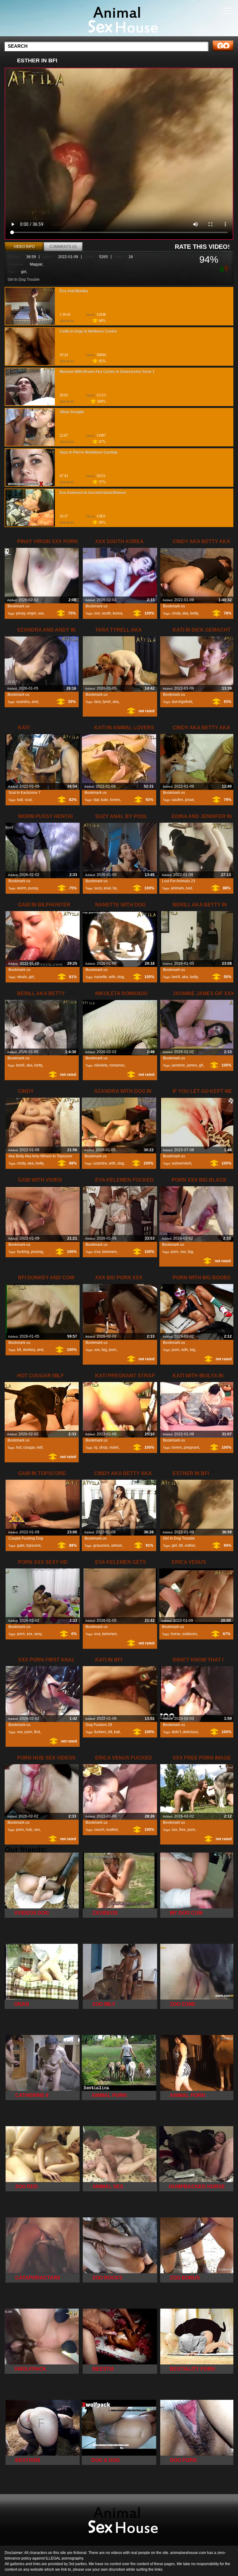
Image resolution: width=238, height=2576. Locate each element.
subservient (181, 1163)
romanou (117, 1065)
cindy (176, 613)
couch (99, 1830)
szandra (23, 702)
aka (185, 613)
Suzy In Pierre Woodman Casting (88, 452)
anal (107, 888)
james (192, 1065)
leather (112, 1830)
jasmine (178, 1065)
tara (97, 702)
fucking (23, 1252)
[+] (221, 268)
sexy (38, 1634)
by (115, 888)
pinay (21, 613)
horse (176, 1634)
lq (96, 1447)
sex (37, 1830)
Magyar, (36, 264)
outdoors (190, 1634)
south (106, 613)
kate (105, 800)
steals (22, 977)
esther (190, 1545)
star (96, 800)
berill (176, 977)
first (37, 1732)
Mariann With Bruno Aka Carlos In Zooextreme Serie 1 (107, 372)
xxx (41, 613)
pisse (190, 800)
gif (201, 1065)
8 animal (119, 20)
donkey (29, 1350)
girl (24, 272)
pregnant (191, 1447)
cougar (29, 1447)
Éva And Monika (74, 291)
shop (103, 1447)
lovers (115, 800)
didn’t (176, 1732)
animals (177, 888)
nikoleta (101, 1065)
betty (194, 613)
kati (20, 800)
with (112, 977)
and (35, 702)
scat (28, 800)
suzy (98, 888)
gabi (21, 1545)
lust (189, 888)
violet (114, 1447)
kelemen (110, 1252)
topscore (34, 1545)
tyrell (107, 702)
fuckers (100, 1732)
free (182, 1830)
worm (22, 888)
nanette (101, 977)
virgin (32, 613)
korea (118, 613)
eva (97, 1252)
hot (19, 1447)
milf (40, 1447)
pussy (33, 888)
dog (121, 977)
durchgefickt (182, 702)
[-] (227, 268)
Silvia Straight (72, 412)
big (190, 1252)
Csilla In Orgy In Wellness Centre (88, 331)
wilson (117, 1545)
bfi (19, 1350)
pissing (37, 1252)
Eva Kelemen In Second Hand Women (93, 493)
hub (29, 1830)
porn (175, 1252)
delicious (190, 1732)
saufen (177, 800)
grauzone (101, 1545)
